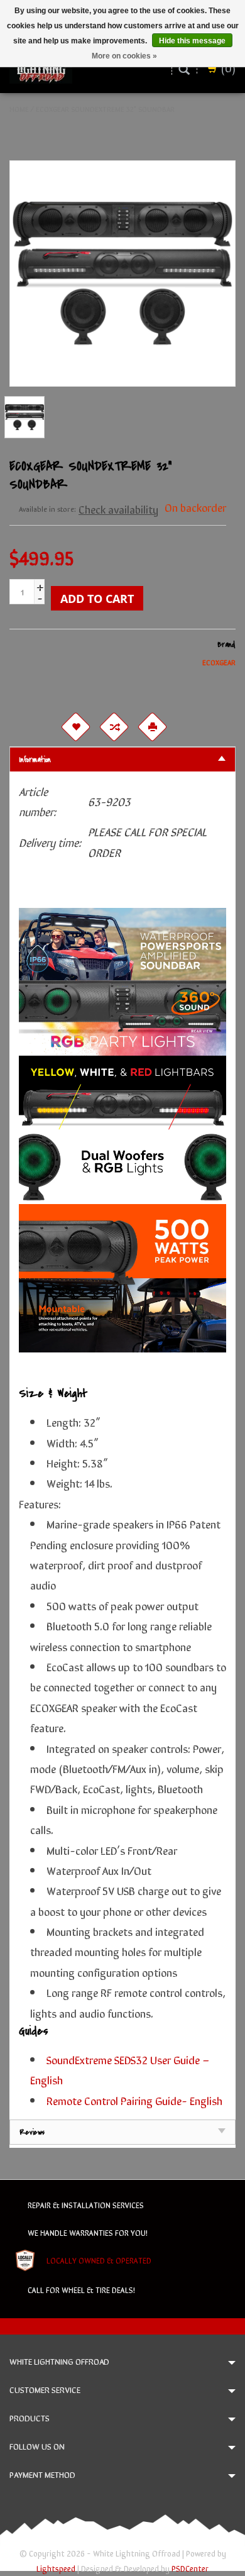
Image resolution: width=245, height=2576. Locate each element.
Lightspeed (56, 2568)
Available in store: (47, 509)
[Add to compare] (114, 727)
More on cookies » (124, 56)
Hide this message (192, 41)
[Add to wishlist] (75, 727)
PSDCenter (190, 2568)
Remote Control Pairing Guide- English (134, 2100)
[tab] (122, 759)
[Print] (152, 727)
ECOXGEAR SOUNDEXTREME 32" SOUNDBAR (105, 109)
